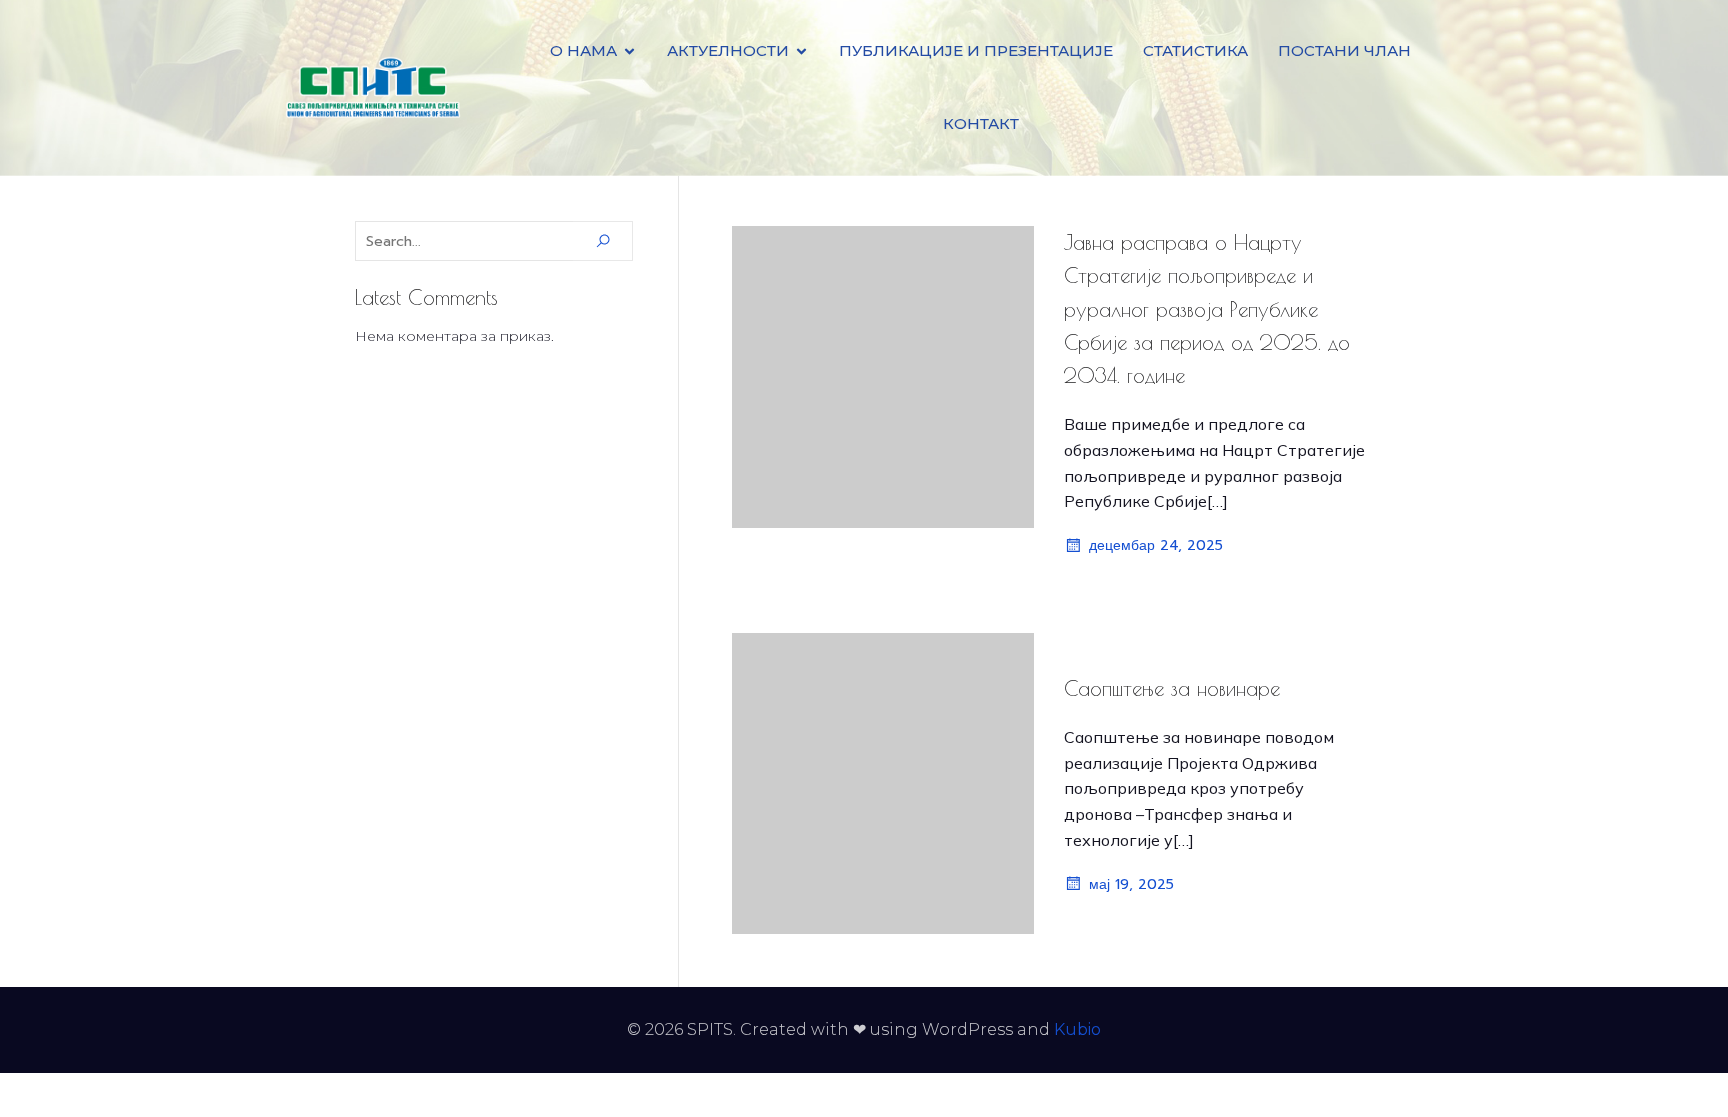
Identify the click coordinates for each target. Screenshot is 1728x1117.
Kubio (1077, 1029)
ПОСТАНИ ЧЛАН (1344, 50)
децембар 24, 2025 (1156, 545)
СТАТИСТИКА (1195, 50)
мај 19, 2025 (1131, 884)
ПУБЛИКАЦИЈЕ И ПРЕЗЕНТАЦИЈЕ (976, 50)
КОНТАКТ (981, 123)
